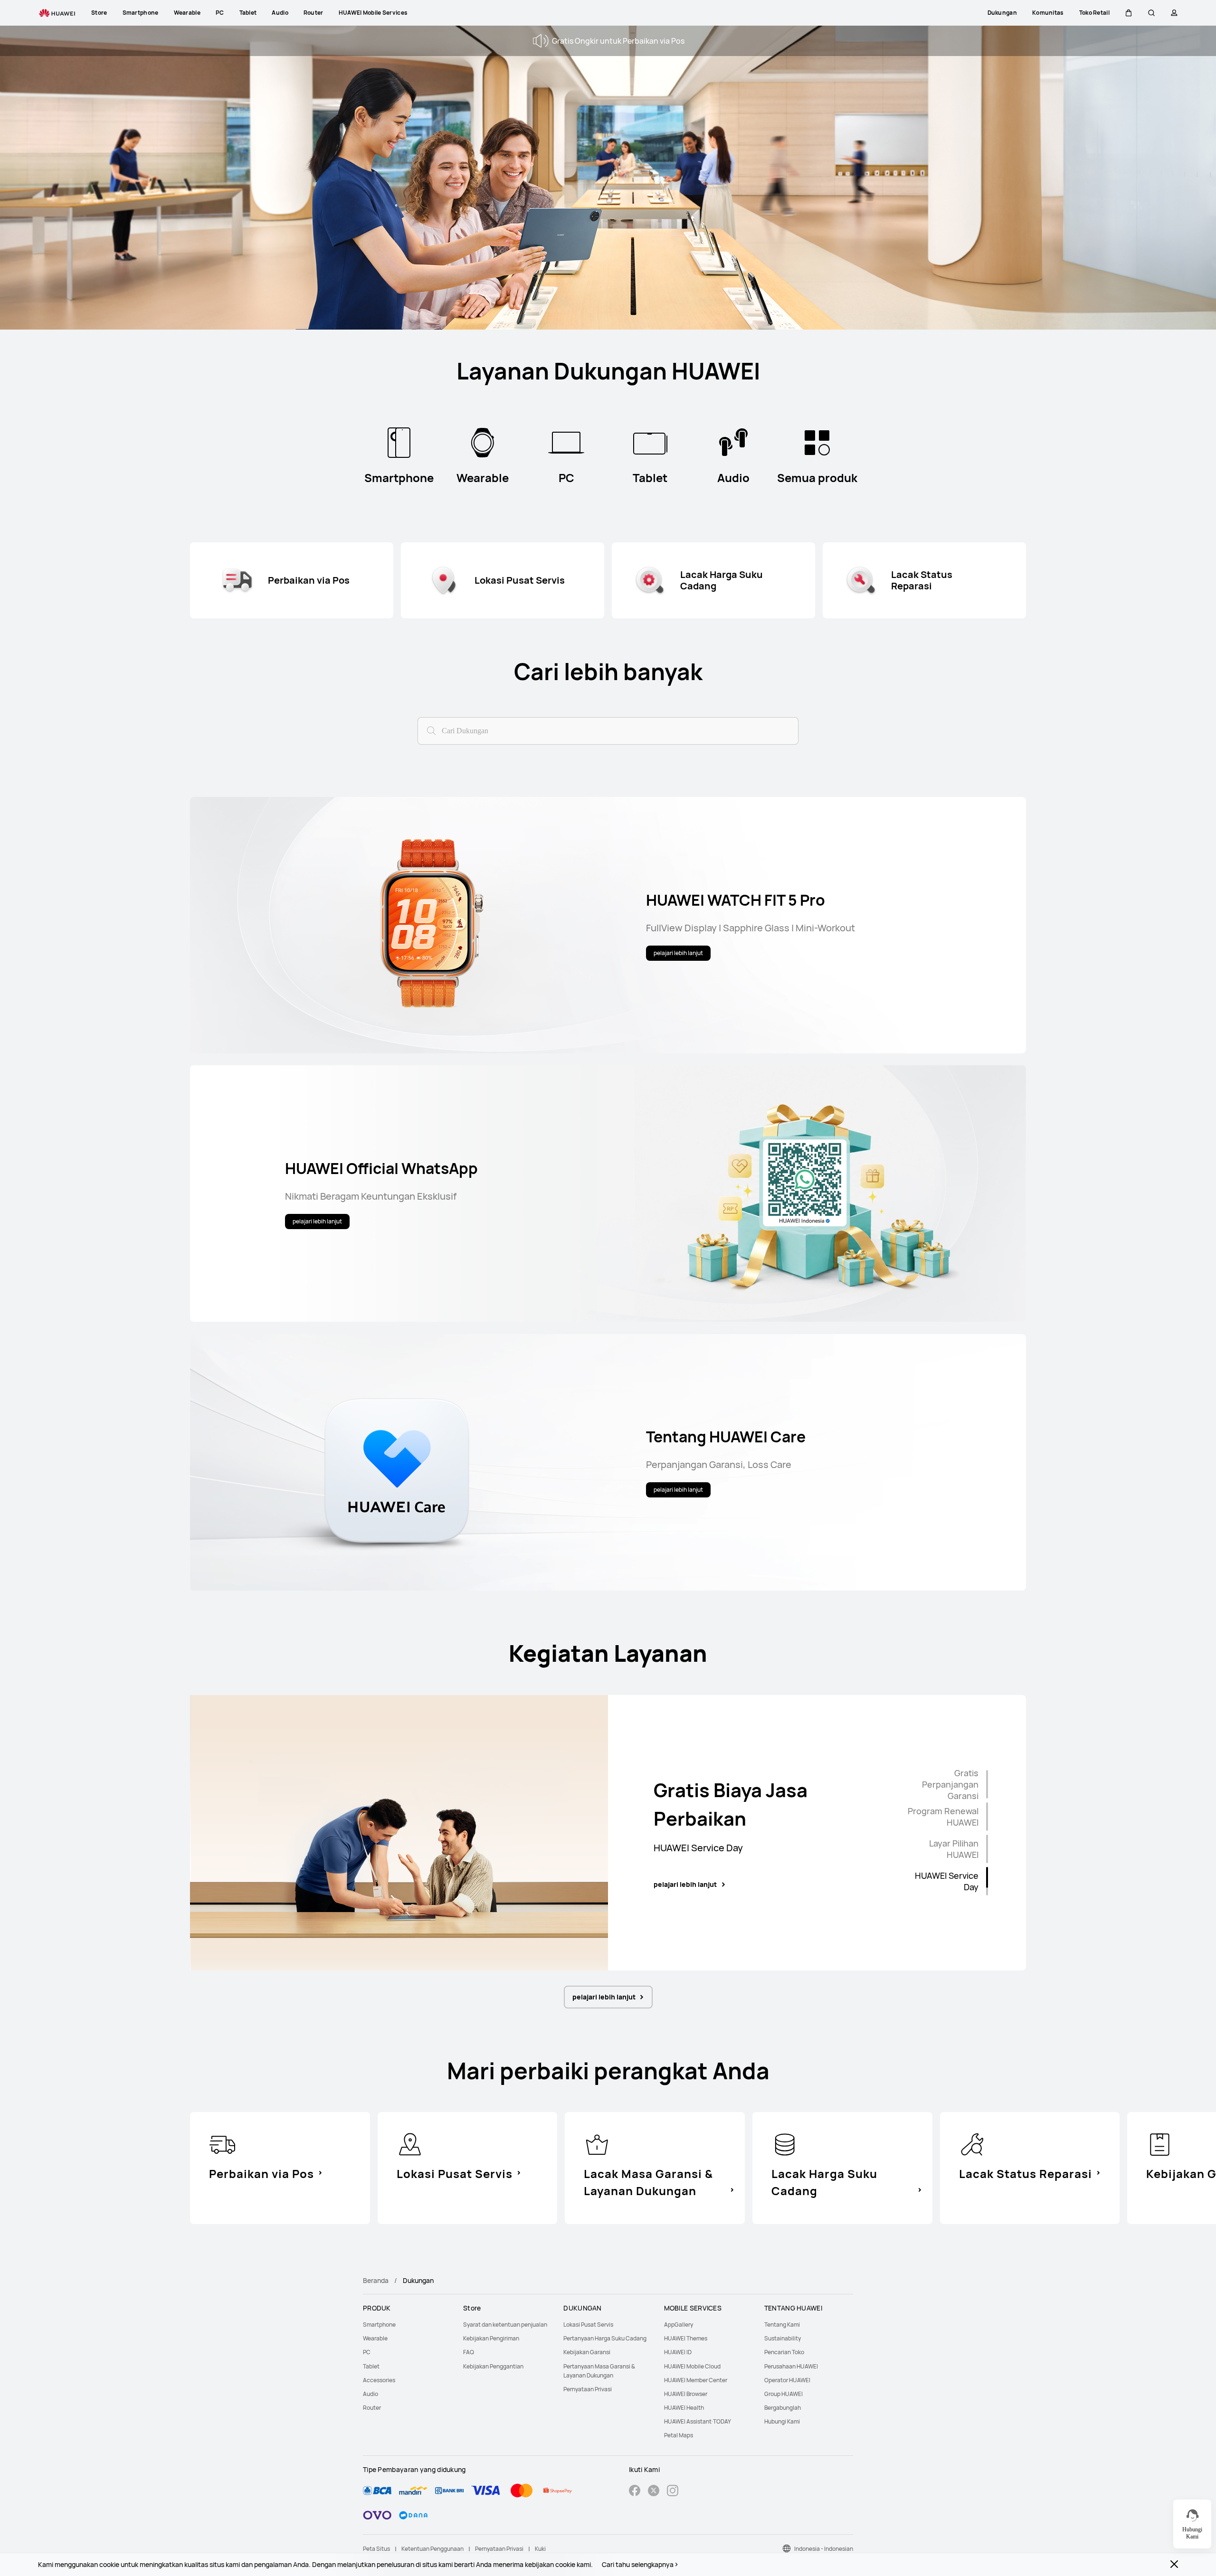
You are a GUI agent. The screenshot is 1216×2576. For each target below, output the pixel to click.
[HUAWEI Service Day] (987, 1881)
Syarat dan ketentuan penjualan (505, 2325)
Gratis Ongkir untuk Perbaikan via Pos (618, 41)
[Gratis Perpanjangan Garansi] (987, 1784)
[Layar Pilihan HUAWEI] (987, 1849)
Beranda (376, 2280)
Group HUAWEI (784, 2394)
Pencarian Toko (784, 2352)
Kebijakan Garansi (587, 2352)
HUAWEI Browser (686, 2394)
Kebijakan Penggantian (493, 2366)
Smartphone (379, 2325)
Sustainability (783, 2338)
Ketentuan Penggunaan (432, 2549)
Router (372, 2408)
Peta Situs (376, 2549)
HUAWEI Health (684, 2408)
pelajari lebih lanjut (685, 1885)
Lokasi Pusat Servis (588, 2325)
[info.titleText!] (222, 2143)
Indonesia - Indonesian (824, 2549)
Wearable (375, 2338)
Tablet (371, 2366)
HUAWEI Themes (686, 2338)
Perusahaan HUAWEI (791, 2366)
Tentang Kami (782, 2325)
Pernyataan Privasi (588, 2389)
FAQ (469, 2352)
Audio (370, 2394)
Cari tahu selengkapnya (638, 2565)
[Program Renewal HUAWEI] (987, 1817)
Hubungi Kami (782, 2421)
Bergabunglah (783, 2408)
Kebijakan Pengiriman (491, 2338)
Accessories (379, 2380)
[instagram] (673, 2492)
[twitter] (654, 2492)
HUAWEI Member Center (696, 2380)
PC (367, 2352)
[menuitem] (407, 2325)
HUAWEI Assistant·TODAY (698, 2421)
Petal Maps (679, 2435)
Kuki (540, 2549)
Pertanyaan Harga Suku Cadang (605, 2338)
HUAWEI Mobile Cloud (692, 2366)
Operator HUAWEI (787, 2380)
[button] (1129, 13)
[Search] (430, 729)
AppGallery (679, 2325)
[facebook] (635, 2492)
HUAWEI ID (678, 2352)
